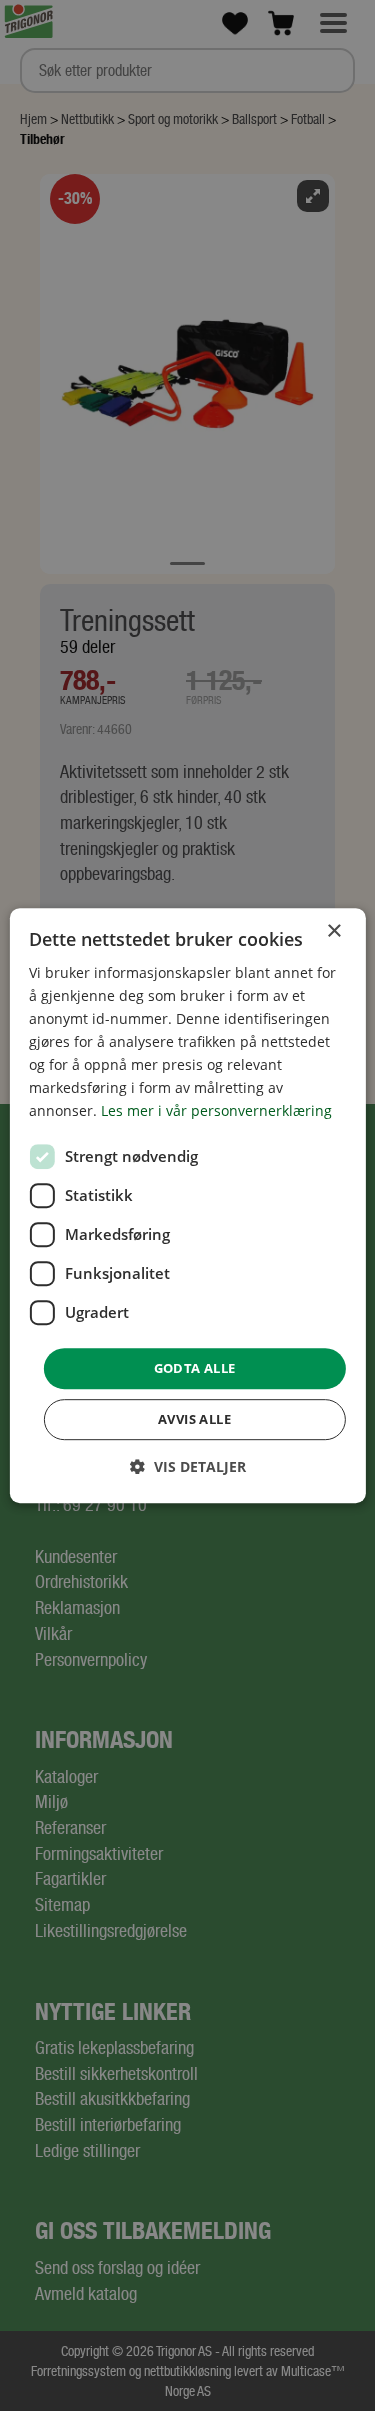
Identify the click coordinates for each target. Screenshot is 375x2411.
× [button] (333, 931)
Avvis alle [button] (194, 1419)
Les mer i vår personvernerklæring (216, 1111)
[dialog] (187, 1206)
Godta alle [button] (195, 1368)
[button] (188, 1466)
